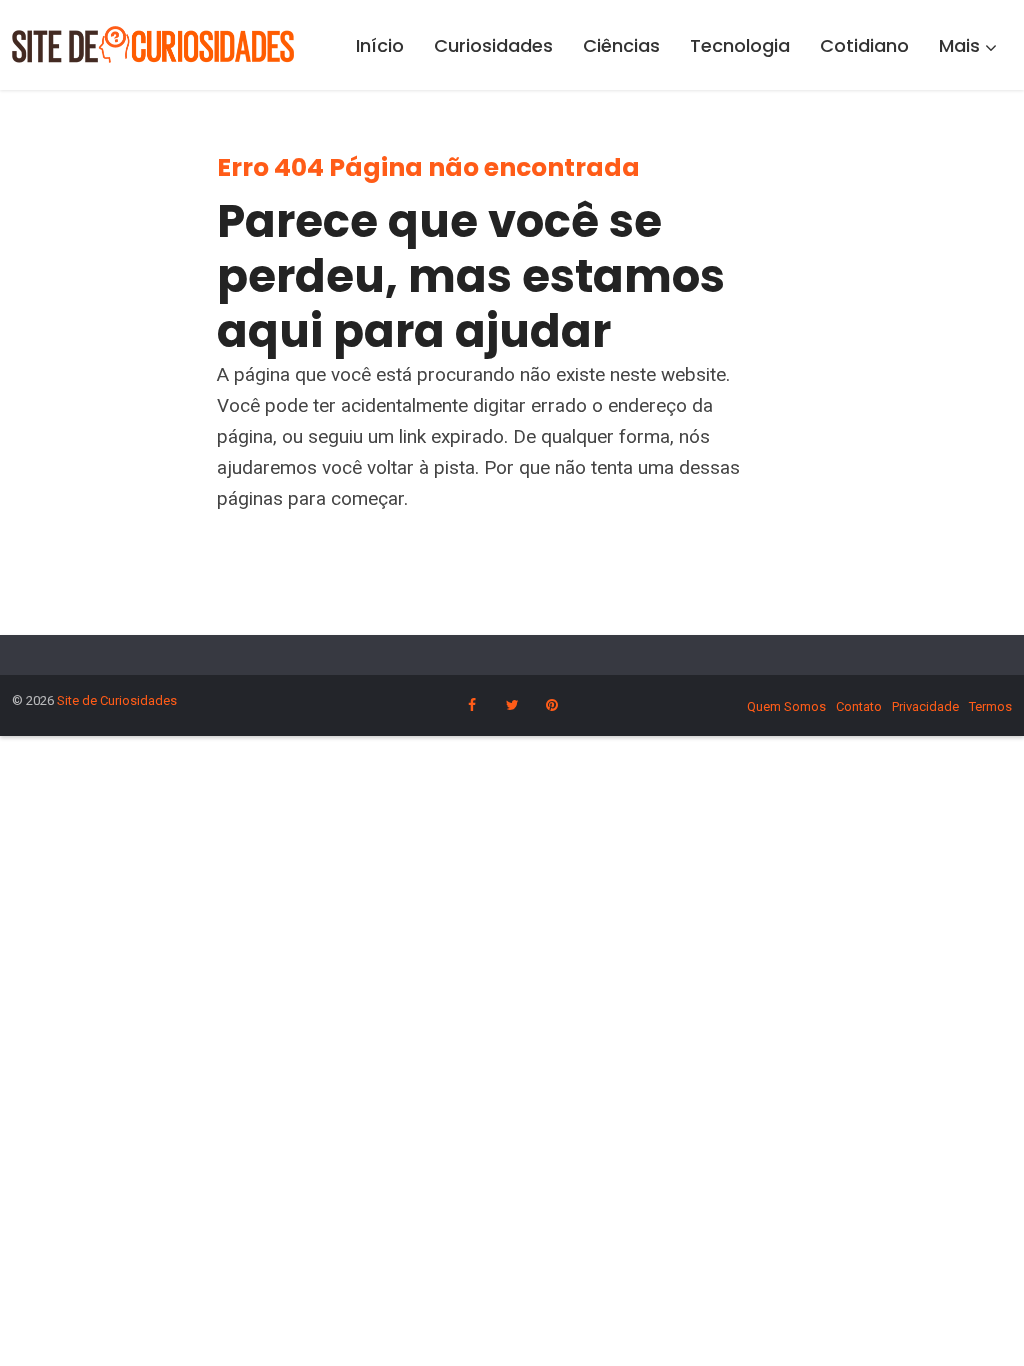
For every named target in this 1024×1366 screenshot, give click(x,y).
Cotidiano (864, 45)
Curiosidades (493, 45)
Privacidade (925, 706)
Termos (990, 706)
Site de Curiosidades (117, 700)
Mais (959, 45)
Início (380, 45)
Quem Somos (786, 706)
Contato (859, 706)
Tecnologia (740, 45)
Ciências (621, 45)
